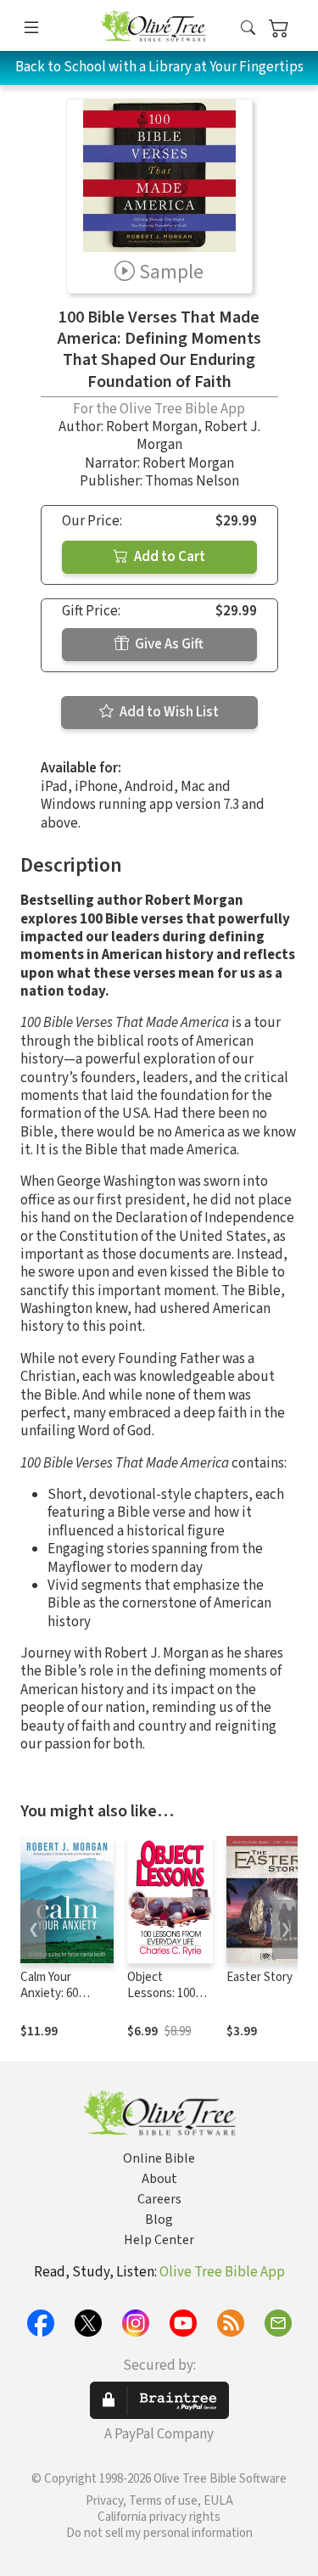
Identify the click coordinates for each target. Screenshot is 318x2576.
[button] (248, 28)
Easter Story (259, 1977)
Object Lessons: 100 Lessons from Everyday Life (163, 2001)
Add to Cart (168, 557)
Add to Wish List (168, 712)
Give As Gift (168, 644)
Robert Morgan (152, 427)
